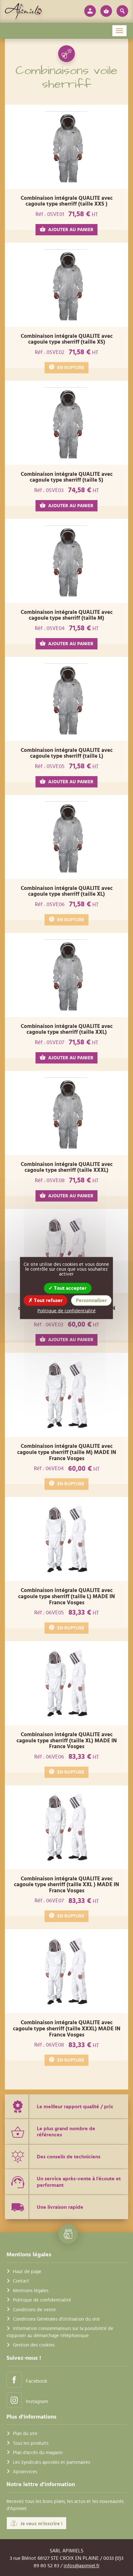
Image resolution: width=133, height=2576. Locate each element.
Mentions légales (31, 2291)
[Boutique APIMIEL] (23, 11)
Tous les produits (31, 2443)
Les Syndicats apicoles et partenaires (51, 2462)
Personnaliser (91, 1300)
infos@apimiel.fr (82, 2566)
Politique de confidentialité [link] (66, 1311)
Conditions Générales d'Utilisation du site (56, 2319)
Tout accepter (70, 1288)
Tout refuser (48, 1300)
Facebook (37, 2381)
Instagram (37, 2401)
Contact (21, 2281)
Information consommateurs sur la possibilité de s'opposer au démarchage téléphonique (60, 2332)
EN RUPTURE (71, 368)
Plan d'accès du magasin (38, 2453)
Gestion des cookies (34, 2345)
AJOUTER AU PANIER (71, 230)
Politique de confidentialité (42, 2300)
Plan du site (25, 2434)
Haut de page (27, 2272)
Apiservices (25, 2472)
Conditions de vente (34, 2310)
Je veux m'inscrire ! (41, 2524)
